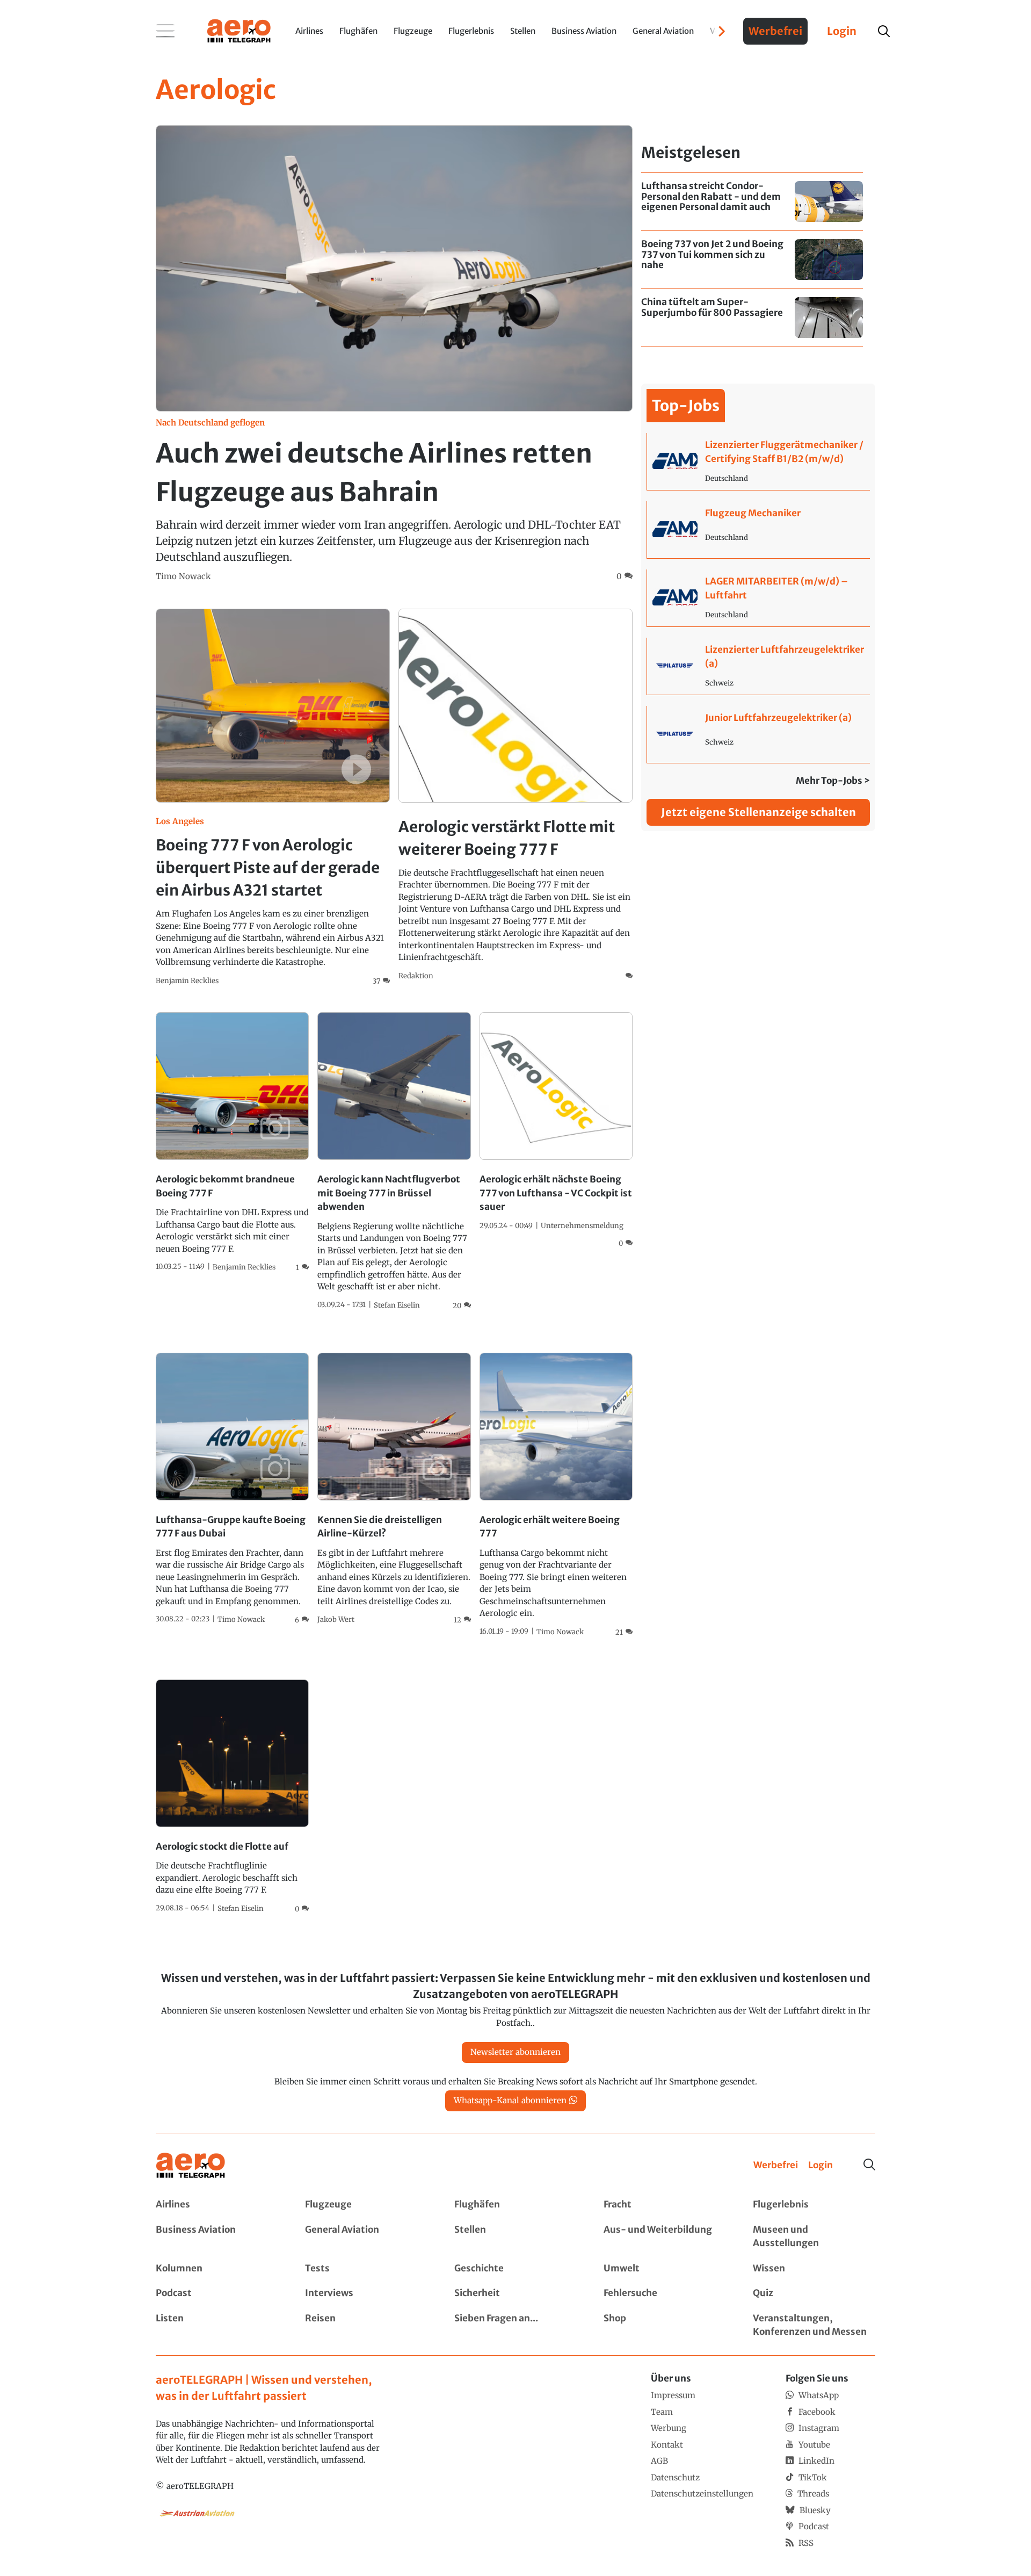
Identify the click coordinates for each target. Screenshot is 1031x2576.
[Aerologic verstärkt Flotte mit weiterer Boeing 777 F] (515, 795)
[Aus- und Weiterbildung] (665, 2237)
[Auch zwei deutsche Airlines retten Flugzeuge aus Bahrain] (394, 354)
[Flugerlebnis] (814, 2205)
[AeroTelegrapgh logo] (191, 2166)
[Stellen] (515, 2237)
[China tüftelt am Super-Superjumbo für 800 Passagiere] (752, 318)
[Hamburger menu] (165, 31)
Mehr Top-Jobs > (833, 781)
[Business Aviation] (217, 2237)
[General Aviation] (366, 2237)
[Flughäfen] (515, 2205)
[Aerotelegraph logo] (239, 30)
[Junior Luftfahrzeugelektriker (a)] (758, 734)
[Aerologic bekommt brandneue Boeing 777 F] (232, 1142)
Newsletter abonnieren (515, 2052)
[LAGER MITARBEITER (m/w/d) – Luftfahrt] (758, 598)
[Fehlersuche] (665, 2293)
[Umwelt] (665, 2269)
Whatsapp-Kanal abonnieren (510, 2100)
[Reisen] (366, 2325)
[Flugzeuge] (366, 2205)
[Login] (821, 2166)
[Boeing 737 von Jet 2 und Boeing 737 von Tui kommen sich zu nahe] (752, 260)
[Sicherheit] (515, 2293)
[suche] (884, 31)
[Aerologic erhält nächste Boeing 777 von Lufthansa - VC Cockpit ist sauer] (556, 1130)
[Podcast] (217, 2293)
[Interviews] (366, 2293)
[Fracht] (665, 2205)
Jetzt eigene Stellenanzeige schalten (758, 812)
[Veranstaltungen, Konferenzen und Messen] (814, 2325)
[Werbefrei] (776, 2166)
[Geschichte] (515, 2269)
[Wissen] (814, 2269)
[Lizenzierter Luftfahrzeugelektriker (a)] (758, 666)
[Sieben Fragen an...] (515, 2325)
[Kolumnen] (217, 2269)
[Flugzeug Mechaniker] (758, 530)
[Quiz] (814, 2293)
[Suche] (869, 2164)
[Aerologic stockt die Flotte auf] (232, 1797)
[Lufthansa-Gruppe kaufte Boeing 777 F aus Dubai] (232, 1489)
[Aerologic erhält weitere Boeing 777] (556, 1495)
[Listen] (217, 2325)
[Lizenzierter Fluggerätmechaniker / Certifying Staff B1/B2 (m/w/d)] (758, 461)
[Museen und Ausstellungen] (814, 2237)
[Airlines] (217, 2205)
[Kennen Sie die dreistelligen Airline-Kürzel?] (394, 1489)
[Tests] (366, 2269)
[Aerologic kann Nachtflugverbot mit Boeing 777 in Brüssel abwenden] (394, 1161)
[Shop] (665, 2325)
